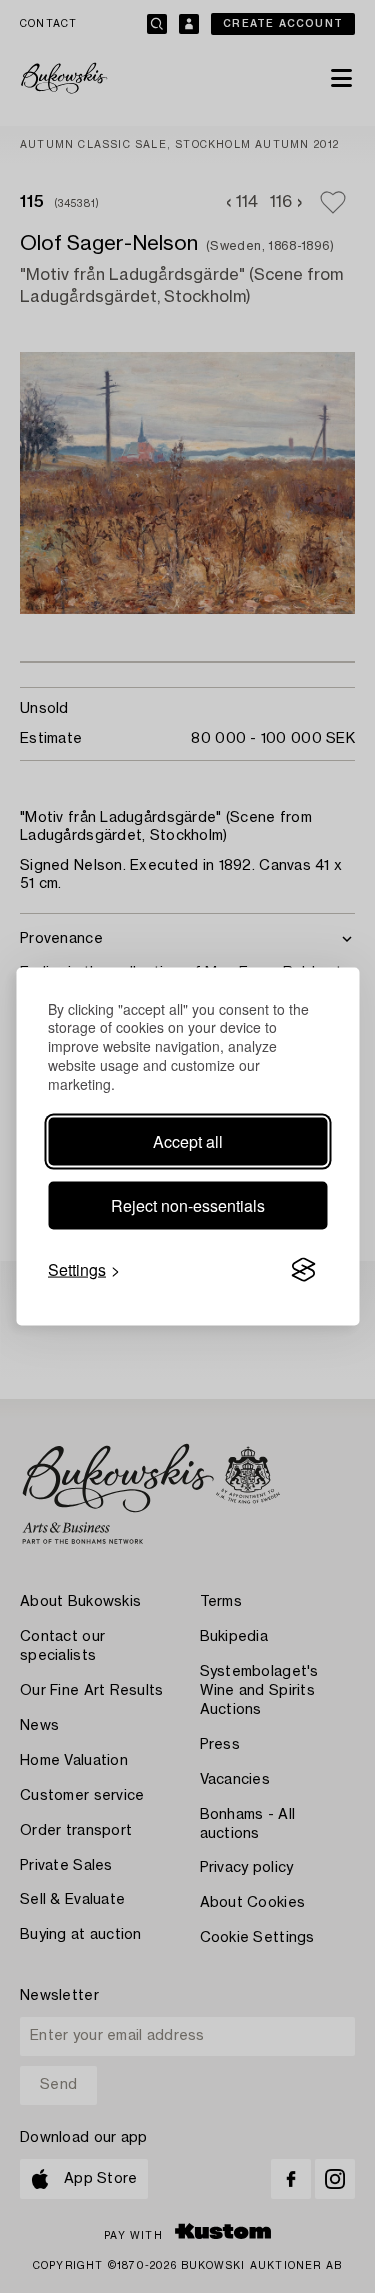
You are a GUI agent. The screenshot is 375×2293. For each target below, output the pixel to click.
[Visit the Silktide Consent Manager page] (303, 1270)
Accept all (188, 1141)
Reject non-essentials (188, 1205)
